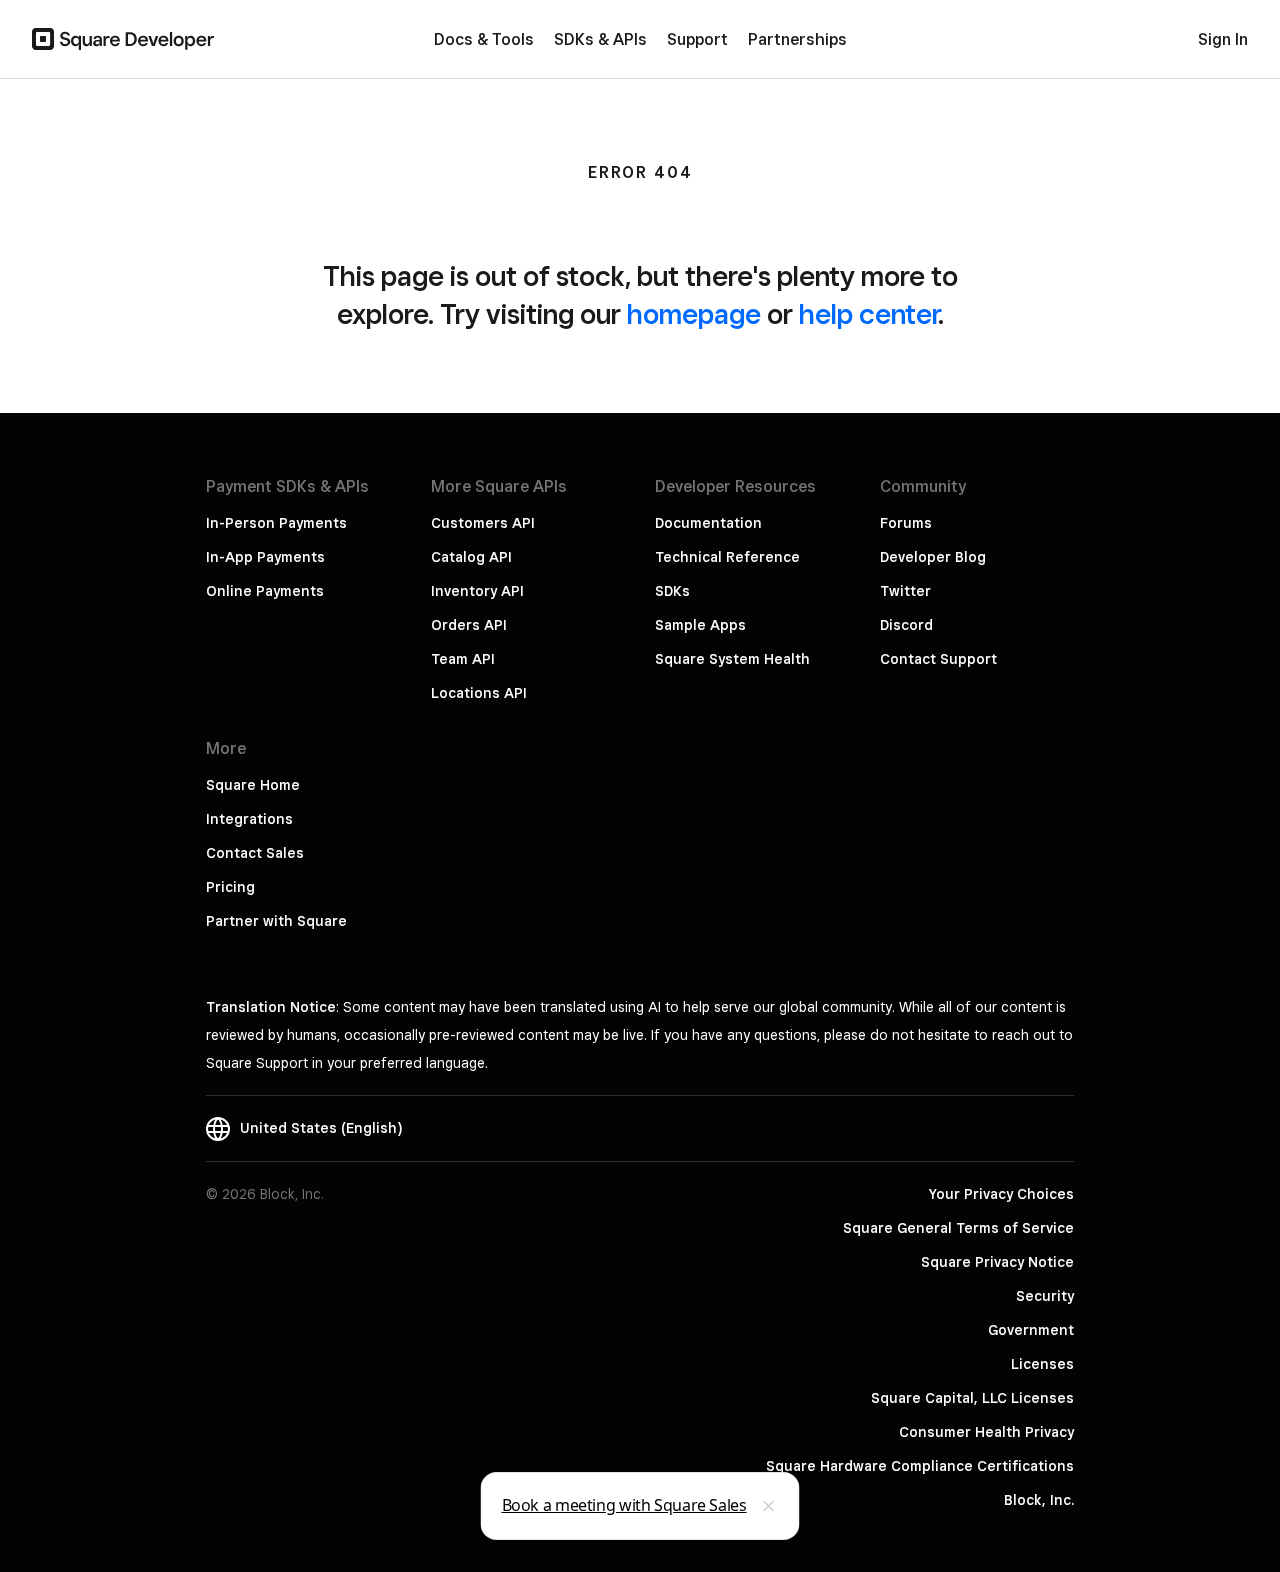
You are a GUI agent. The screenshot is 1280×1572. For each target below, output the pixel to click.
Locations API (479, 693)
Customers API (483, 523)
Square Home (253, 785)
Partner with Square (276, 921)
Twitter (905, 591)
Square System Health (732, 659)
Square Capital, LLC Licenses (972, 1398)
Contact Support (938, 659)
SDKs (672, 591)
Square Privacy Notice (997, 1262)
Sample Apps (700, 625)
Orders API (469, 625)
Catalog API (471, 557)
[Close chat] (769, 1506)
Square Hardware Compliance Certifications (920, 1466)
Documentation (708, 523)
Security (1045, 1296)
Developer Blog (933, 557)
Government (1031, 1330)
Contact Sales (255, 853)
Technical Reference (727, 557)
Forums (906, 523)
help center (868, 313)
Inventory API (477, 591)
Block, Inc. (1039, 1500)
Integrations (249, 819)
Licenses (1042, 1364)
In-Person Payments (276, 523)
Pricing (230, 887)
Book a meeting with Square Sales (624, 1505)
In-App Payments (265, 557)
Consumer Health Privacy (986, 1432)
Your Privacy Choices (1001, 1194)
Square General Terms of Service (958, 1228)
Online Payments (265, 591)
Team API (463, 659)
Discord (906, 625)
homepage (694, 313)
